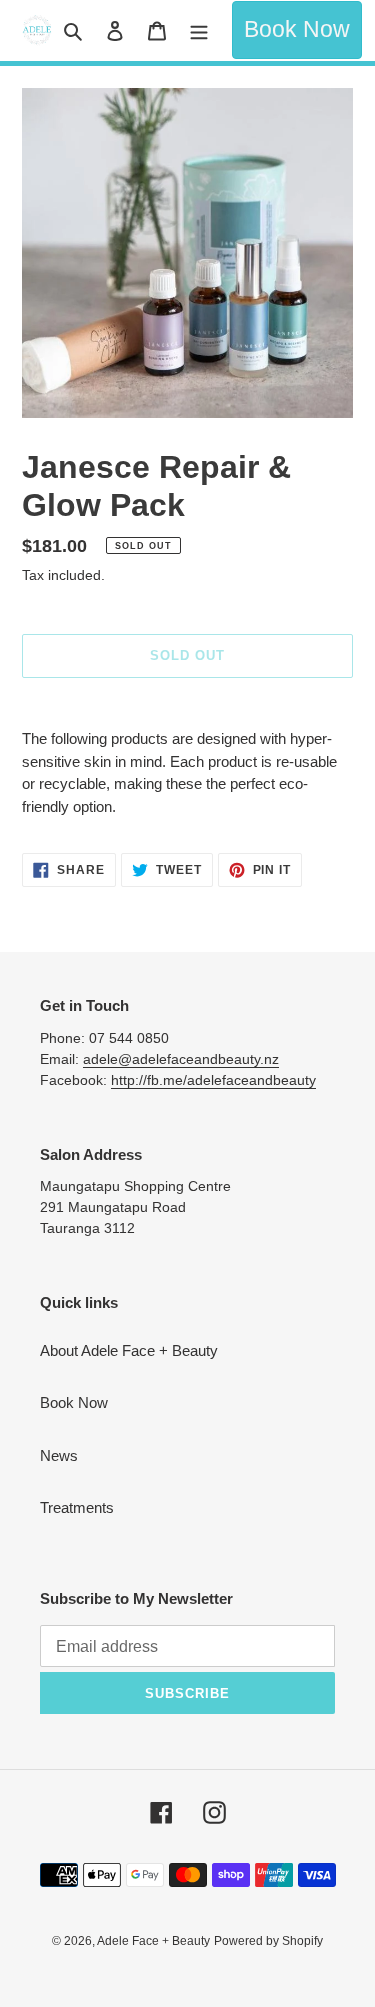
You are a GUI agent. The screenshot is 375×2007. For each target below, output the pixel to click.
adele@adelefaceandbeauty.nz (181, 1059)
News (59, 1455)
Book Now (297, 29)
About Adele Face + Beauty (129, 1350)
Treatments (77, 1507)
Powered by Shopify (268, 1941)
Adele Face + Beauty (153, 1941)
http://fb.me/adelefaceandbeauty (213, 1080)
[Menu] (199, 30)
